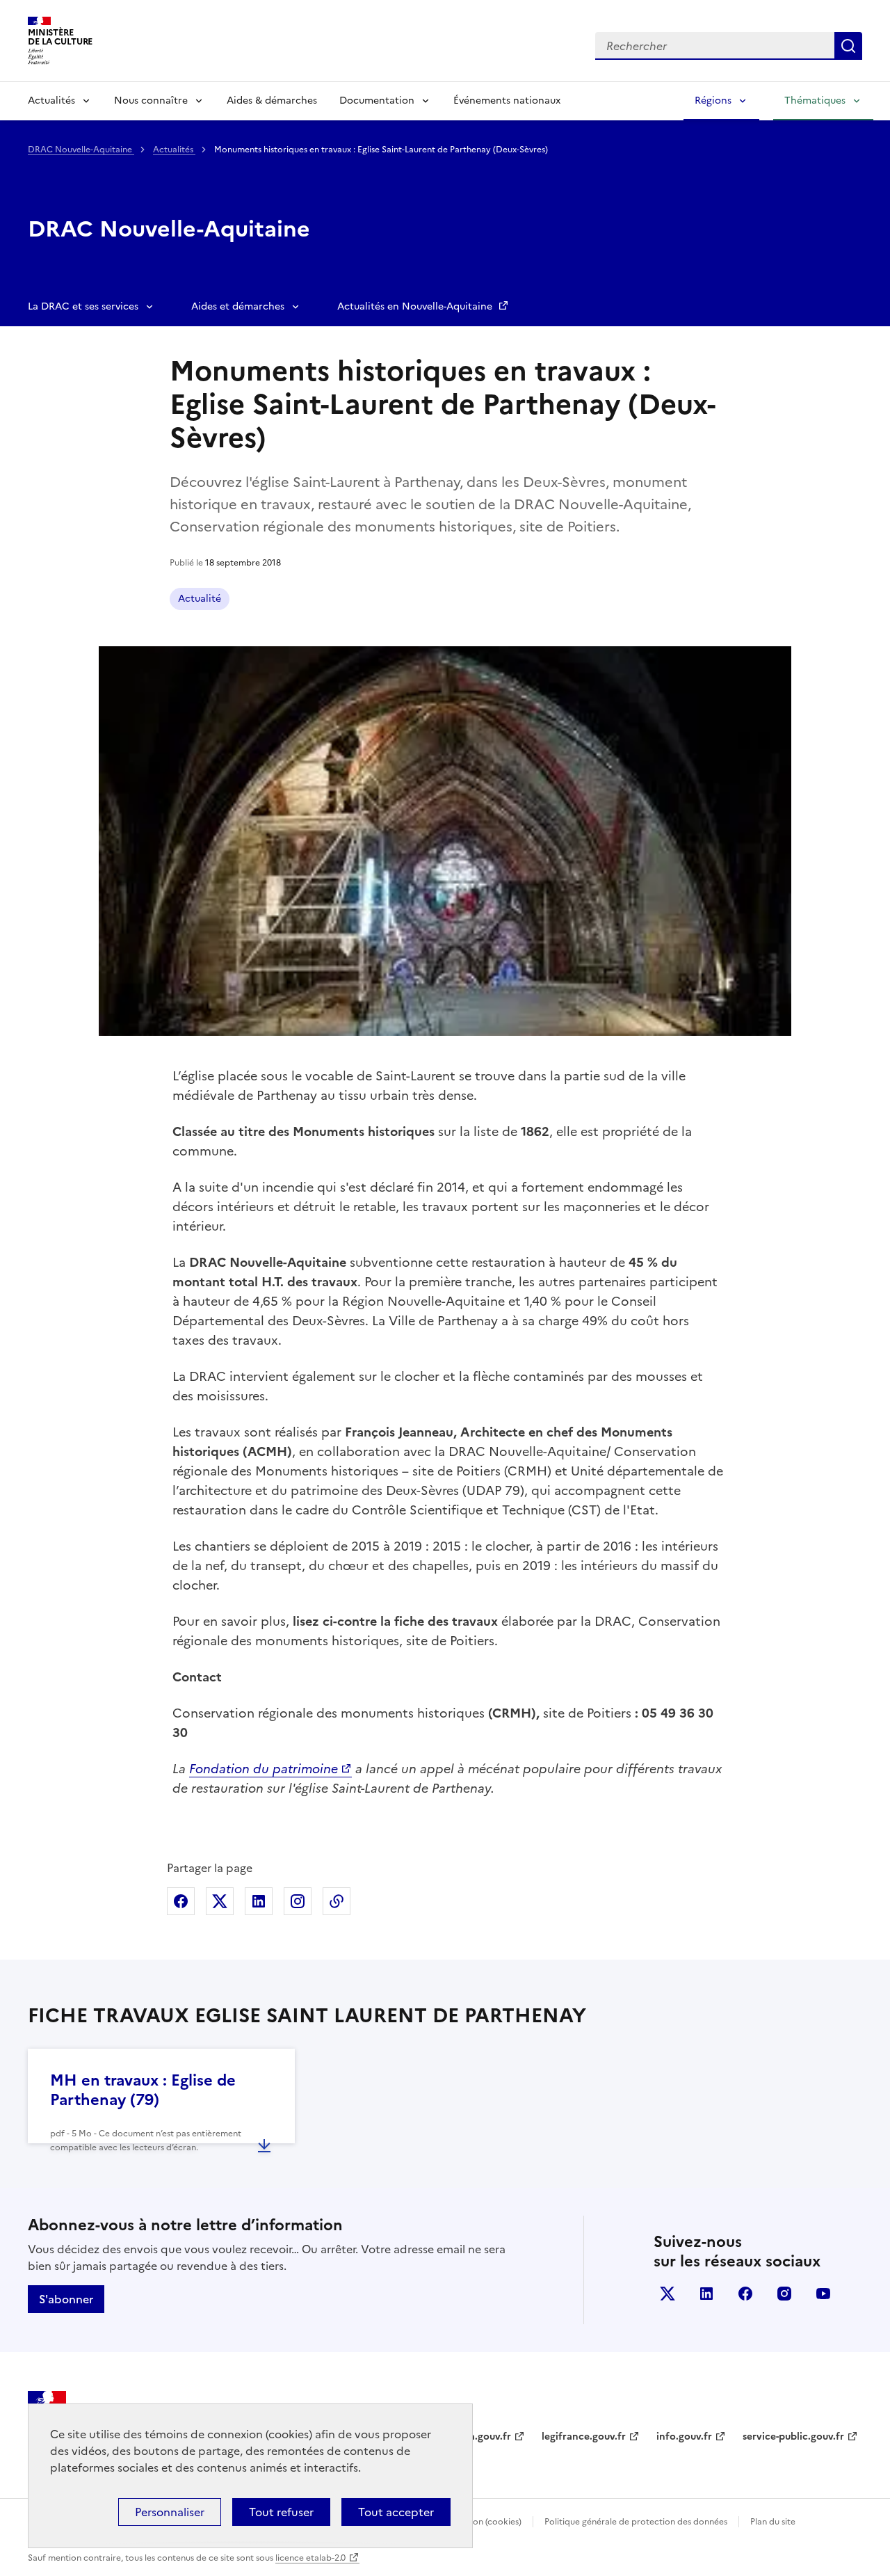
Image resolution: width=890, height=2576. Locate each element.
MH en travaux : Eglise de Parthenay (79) (143, 2090)
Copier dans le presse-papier (337, 1901)
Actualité (200, 599)
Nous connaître (151, 101)
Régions (713, 101)
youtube (823, 2294)
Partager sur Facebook (181, 1901)
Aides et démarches (238, 306)
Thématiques (815, 101)
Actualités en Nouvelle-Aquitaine (416, 306)
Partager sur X (220, 1901)
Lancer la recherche (848, 46)
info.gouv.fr (684, 2437)
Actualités (51, 101)
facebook (745, 2294)
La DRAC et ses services (83, 306)
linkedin (706, 2294)
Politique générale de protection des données (636, 2522)
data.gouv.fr (482, 2437)
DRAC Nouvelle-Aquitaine (81, 150)
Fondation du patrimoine (264, 1769)
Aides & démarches (272, 101)
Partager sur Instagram (298, 1901)
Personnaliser (170, 2512)
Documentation (377, 101)
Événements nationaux (507, 101)
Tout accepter (396, 2512)
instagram (784, 2294)
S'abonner (66, 2299)
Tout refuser (281, 2512)
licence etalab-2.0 (310, 2558)
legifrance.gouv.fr (584, 2437)
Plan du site (773, 2522)
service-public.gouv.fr (793, 2437)
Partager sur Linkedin (259, 1901)
